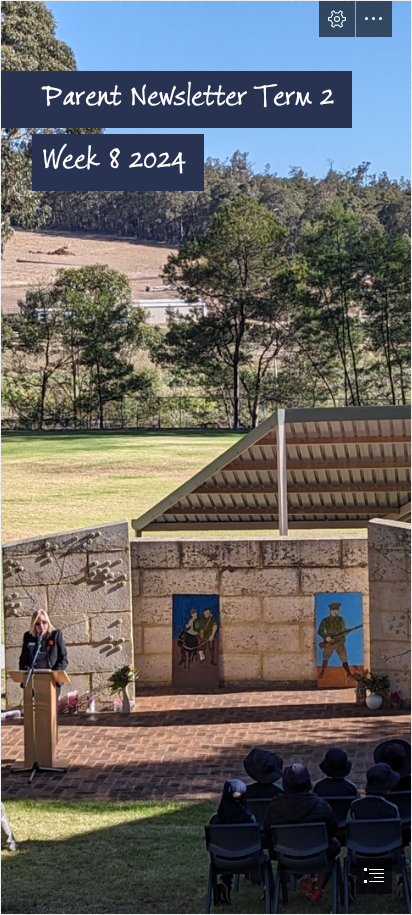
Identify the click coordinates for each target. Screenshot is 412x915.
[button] (337, 19)
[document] (206, 457)
